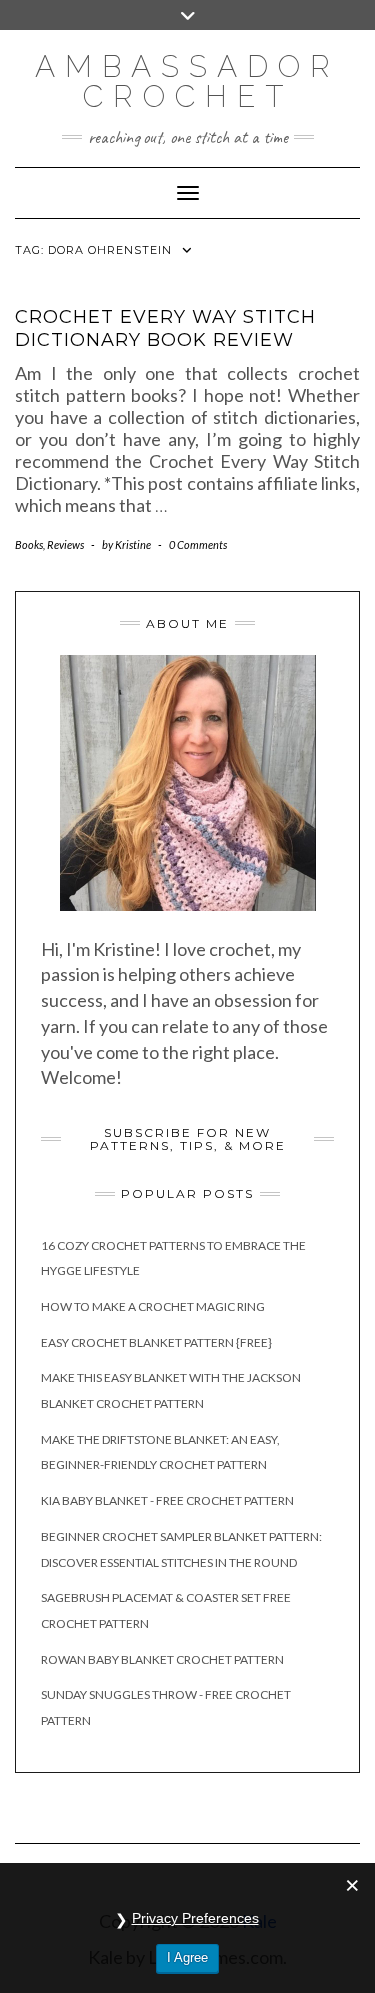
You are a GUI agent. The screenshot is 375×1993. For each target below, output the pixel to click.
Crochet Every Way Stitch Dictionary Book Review (165, 328)
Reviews (65, 544)
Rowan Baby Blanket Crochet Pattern (162, 1659)
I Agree (187, 1957)
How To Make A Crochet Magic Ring (153, 1306)
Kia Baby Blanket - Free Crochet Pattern (167, 1500)
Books (29, 544)
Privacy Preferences (195, 1918)
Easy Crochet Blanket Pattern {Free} (156, 1342)
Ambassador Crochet (187, 81)
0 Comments (198, 544)
